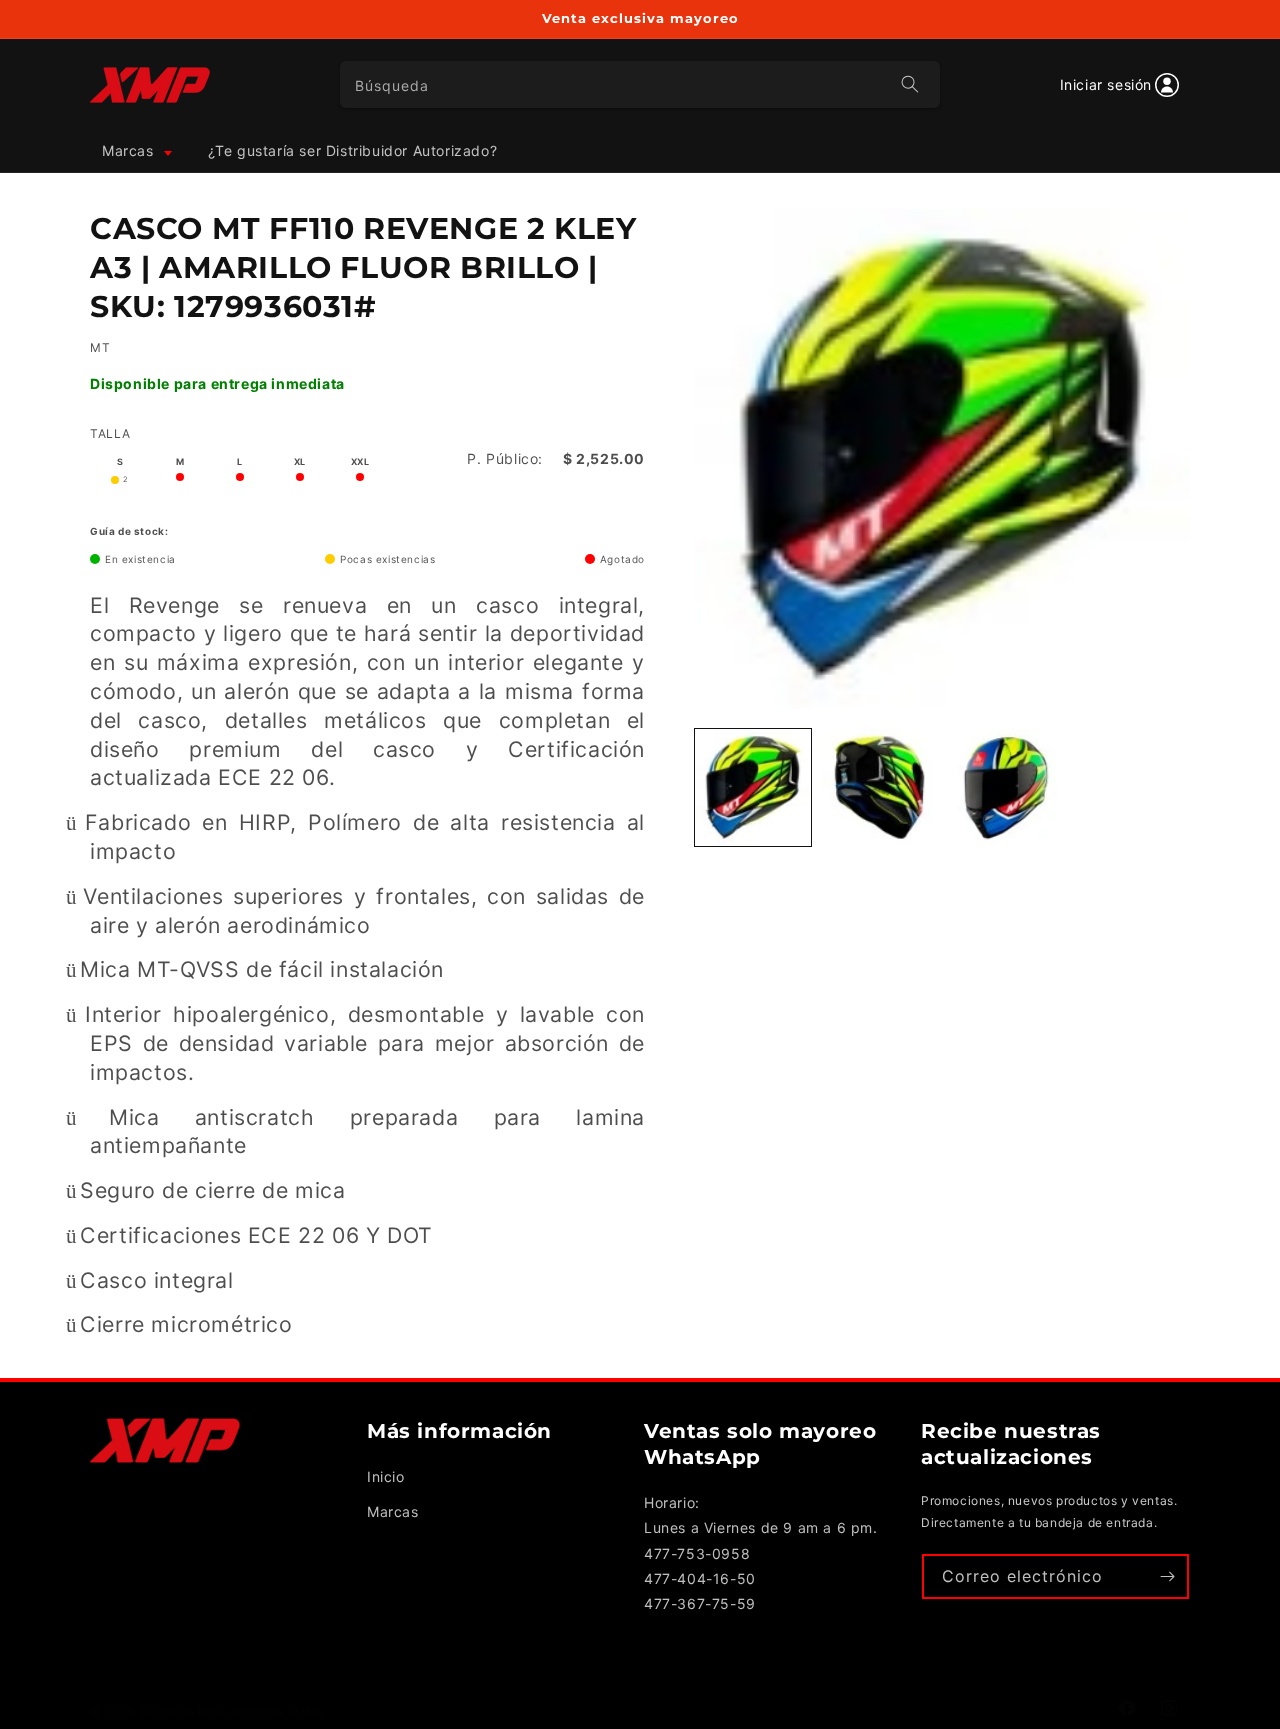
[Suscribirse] (1167, 1576)
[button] (135, 151)
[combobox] (640, 84)
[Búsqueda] (910, 84)
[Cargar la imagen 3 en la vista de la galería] (1006, 787)
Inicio (386, 1476)
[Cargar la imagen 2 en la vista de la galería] (879, 787)
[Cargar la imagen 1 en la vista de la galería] (753, 787)
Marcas (393, 1511)
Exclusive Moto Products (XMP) (231, 1712)
